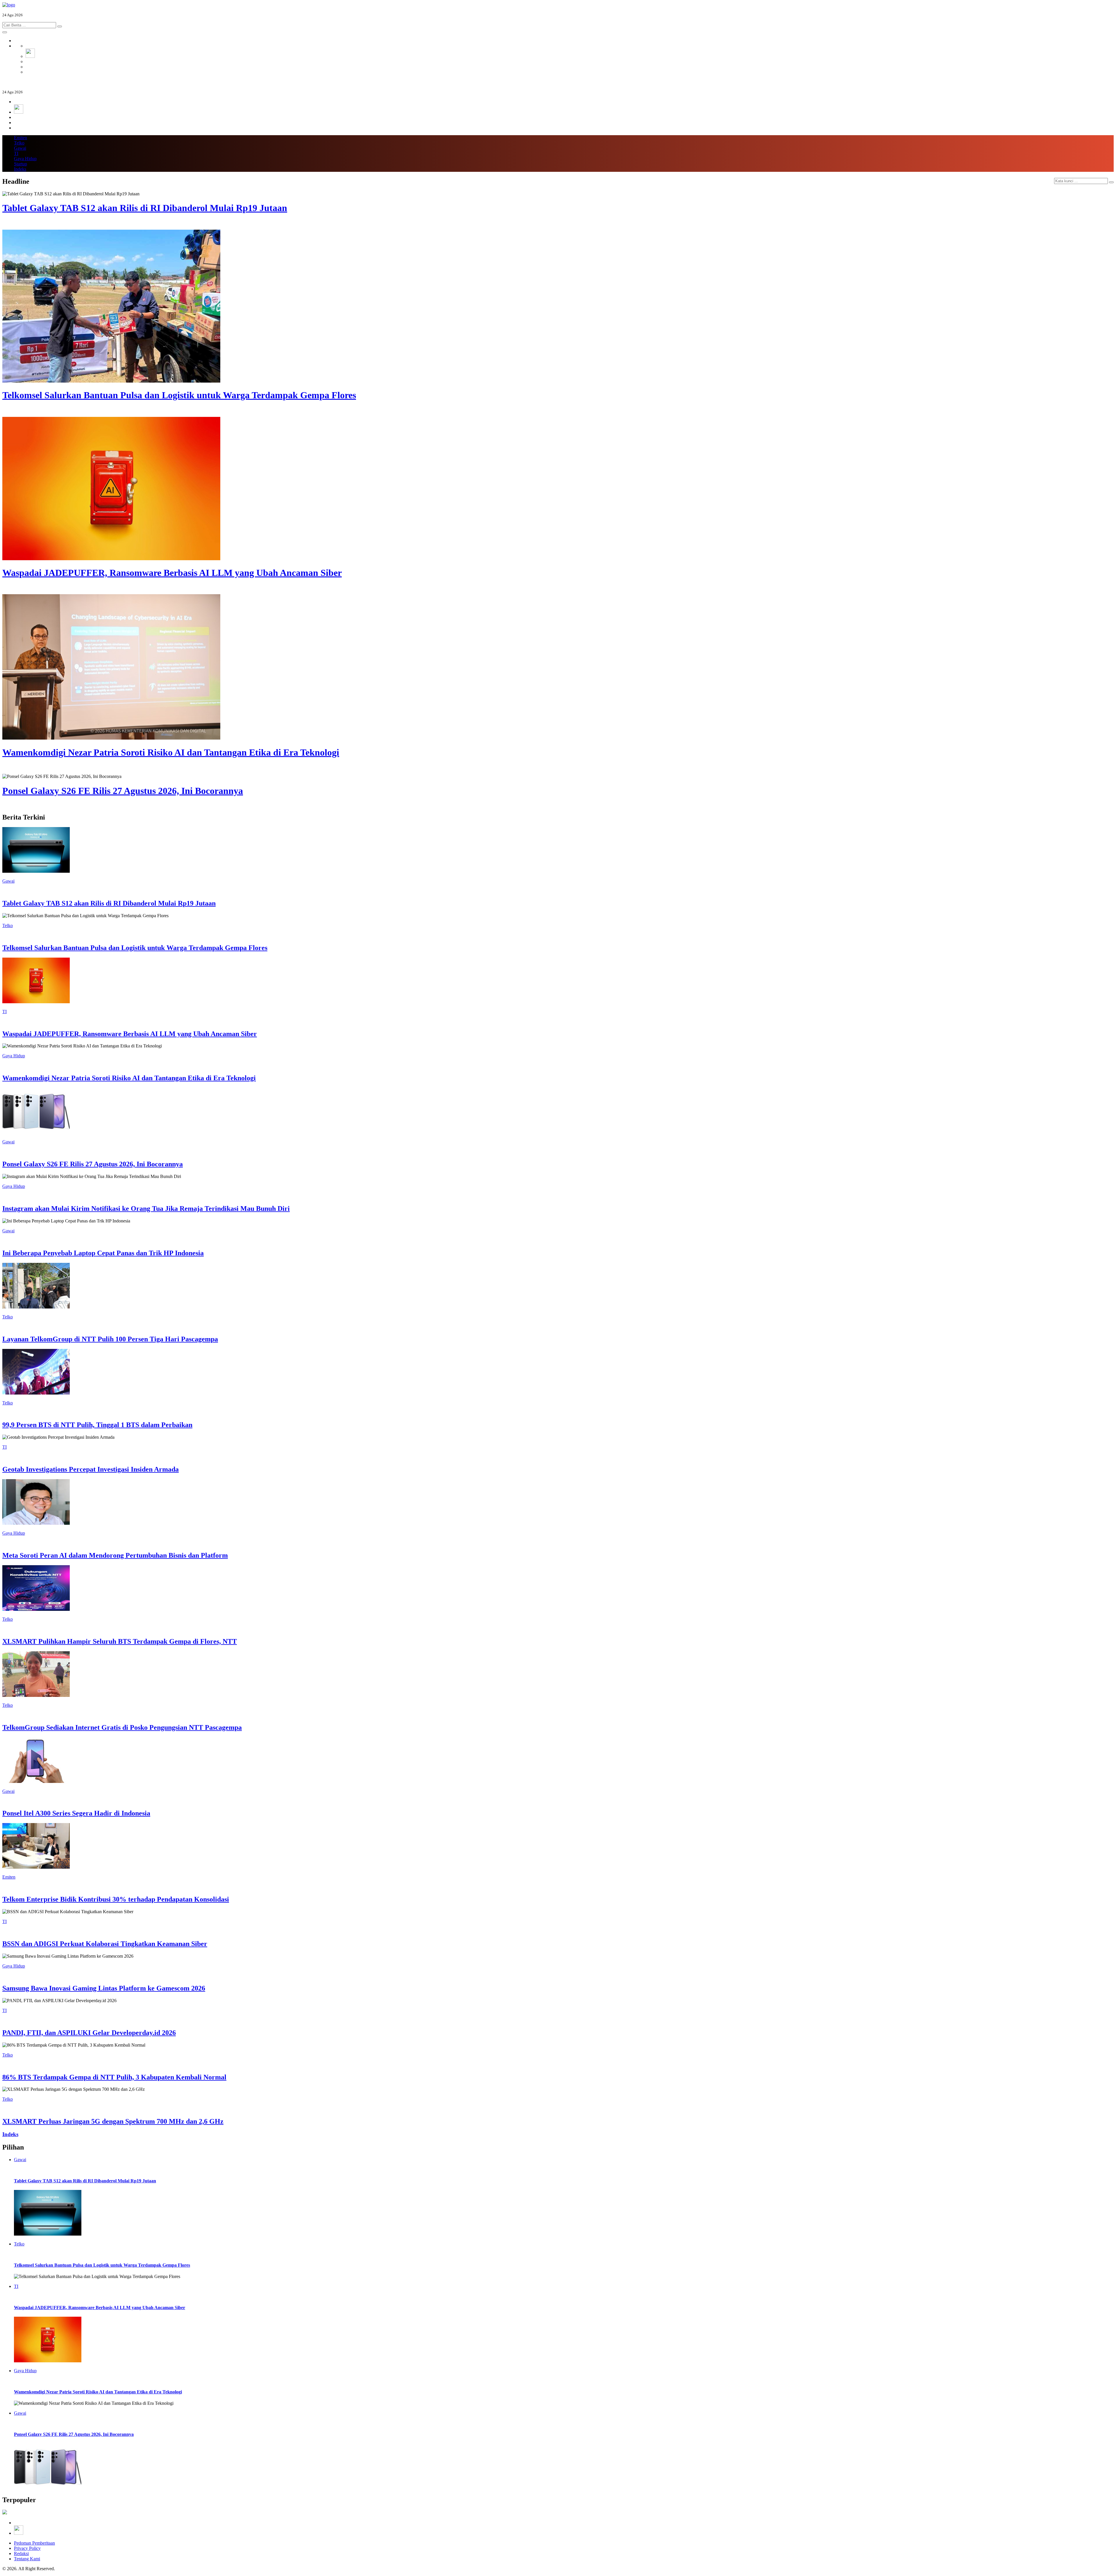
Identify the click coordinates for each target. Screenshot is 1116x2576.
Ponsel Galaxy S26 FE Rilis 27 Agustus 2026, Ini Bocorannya (93, 1164)
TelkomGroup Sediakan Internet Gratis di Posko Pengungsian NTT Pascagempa (122, 1727)
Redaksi (21, 2553)
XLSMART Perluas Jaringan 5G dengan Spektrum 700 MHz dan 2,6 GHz (113, 2121)
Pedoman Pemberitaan (34, 2543)
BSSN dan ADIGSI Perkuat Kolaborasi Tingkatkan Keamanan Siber (105, 1944)
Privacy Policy (27, 2548)
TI (16, 153)
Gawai (20, 148)
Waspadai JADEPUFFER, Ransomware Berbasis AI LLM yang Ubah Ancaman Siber (130, 1034)
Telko (19, 143)
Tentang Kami (27, 2559)
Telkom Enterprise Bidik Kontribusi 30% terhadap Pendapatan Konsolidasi (116, 1899)
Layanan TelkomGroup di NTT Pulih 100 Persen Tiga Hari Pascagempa (110, 1339)
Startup (20, 164)
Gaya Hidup (25, 159)
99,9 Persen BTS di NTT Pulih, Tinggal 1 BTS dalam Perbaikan (97, 1425)
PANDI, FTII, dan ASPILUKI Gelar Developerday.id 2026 (89, 2033)
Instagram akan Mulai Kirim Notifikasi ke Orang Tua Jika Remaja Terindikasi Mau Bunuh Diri (146, 1208)
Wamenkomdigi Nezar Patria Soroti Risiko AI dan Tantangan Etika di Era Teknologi (129, 1078)
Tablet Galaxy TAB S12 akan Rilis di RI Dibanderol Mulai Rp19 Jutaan (109, 903)
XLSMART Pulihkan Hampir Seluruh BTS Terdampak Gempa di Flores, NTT (120, 1641)
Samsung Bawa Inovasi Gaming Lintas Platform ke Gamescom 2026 (104, 1988)
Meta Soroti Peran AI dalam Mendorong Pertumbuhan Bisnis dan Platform (115, 1555)
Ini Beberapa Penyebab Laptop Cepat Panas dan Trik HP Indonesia (103, 1253)
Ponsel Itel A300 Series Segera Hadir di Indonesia (76, 1813)
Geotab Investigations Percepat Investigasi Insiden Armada (91, 1469)
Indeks (20, 169)
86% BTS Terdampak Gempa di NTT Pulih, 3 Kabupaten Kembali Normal (114, 2077)
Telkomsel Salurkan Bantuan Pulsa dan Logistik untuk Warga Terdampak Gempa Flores (135, 948)
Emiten (20, 138)
